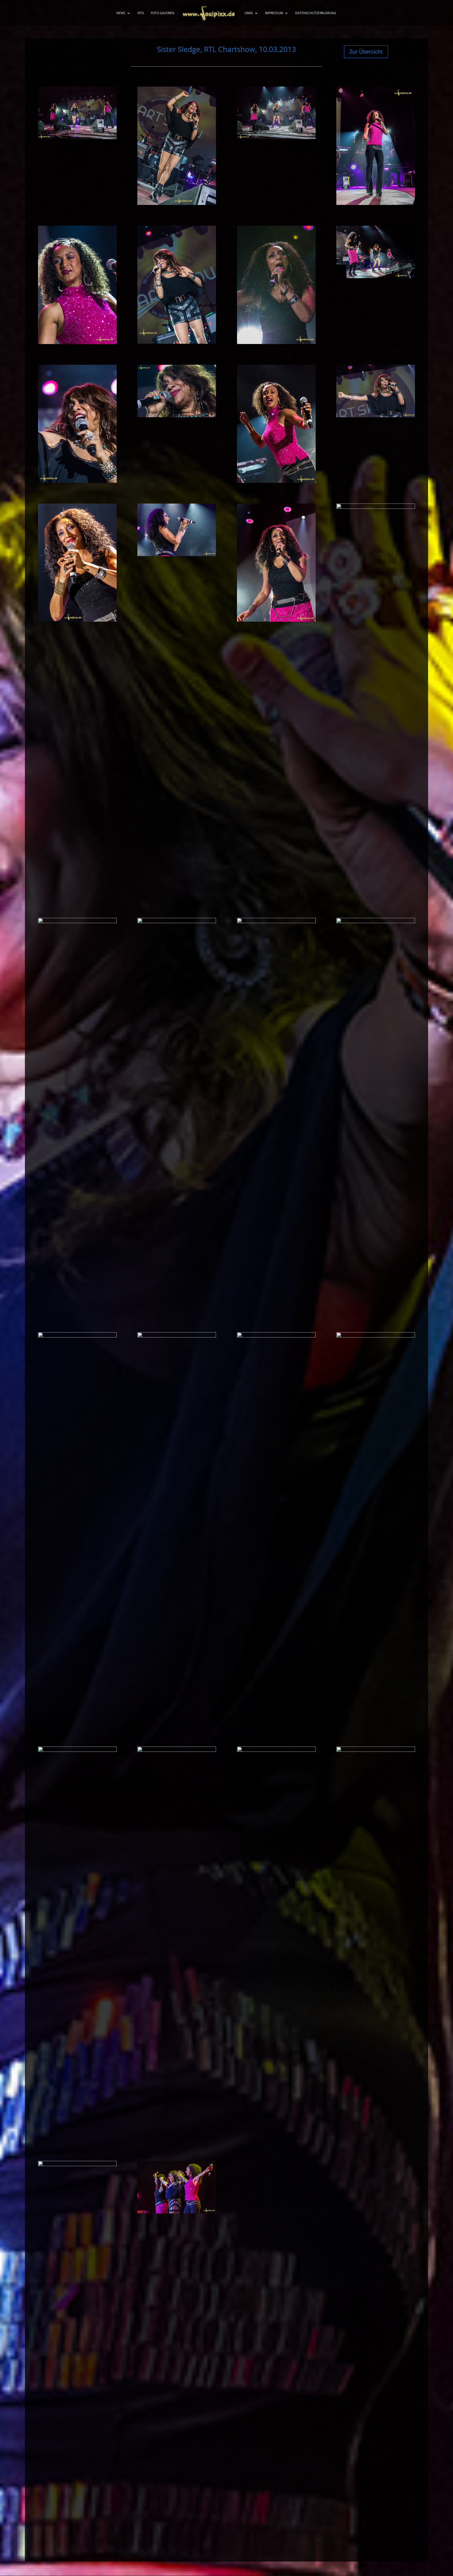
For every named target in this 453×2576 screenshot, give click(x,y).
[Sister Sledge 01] (77, 137)
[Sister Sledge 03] (276, 137)
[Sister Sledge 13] (77, 620)
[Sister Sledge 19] (276, 922)
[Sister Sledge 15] (276, 620)
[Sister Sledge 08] (376, 277)
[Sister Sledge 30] (177, 2212)
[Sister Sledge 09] (77, 481)
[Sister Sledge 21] (77, 1336)
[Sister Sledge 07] (276, 342)
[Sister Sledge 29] (77, 2165)
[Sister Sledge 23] (276, 1336)
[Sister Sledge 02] (177, 203)
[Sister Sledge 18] (177, 922)
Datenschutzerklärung (316, 13)
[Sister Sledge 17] (77, 922)
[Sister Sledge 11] (276, 481)
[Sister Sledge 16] (376, 507)
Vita (141, 13)
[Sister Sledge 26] (177, 1750)
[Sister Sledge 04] (376, 203)
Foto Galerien (163, 13)
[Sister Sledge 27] (276, 1750)
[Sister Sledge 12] (376, 416)
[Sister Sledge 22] (177, 1336)
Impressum (274, 13)
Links (249, 13)
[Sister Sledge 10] (177, 416)
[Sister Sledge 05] (77, 342)
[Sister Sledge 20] (376, 922)
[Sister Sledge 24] (376, 1336)
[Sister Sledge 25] (77, 1750)
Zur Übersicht (366, 52)
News (121, 13)
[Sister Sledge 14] (177, 554)
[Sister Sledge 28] (376, 1750)
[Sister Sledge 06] (177, 342)
